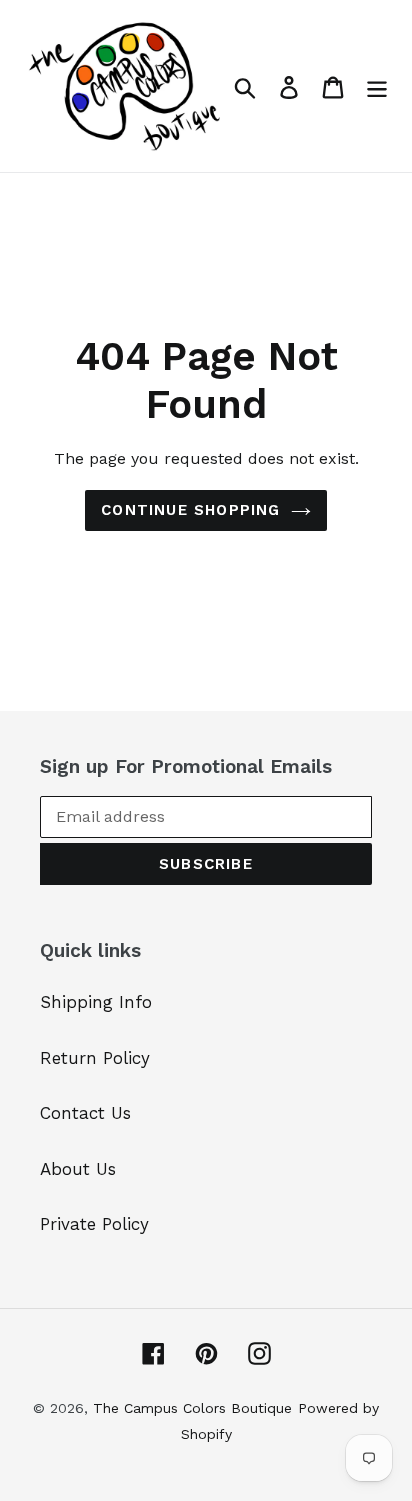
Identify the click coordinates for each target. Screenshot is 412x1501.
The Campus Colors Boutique (192, 1408)
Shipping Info (96, 1002)
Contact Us (85, 1113)
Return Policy (95, 1058)
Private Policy (94, 1224)
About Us (78, 1169)
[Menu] (377, 86)
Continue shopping (190, 510)
